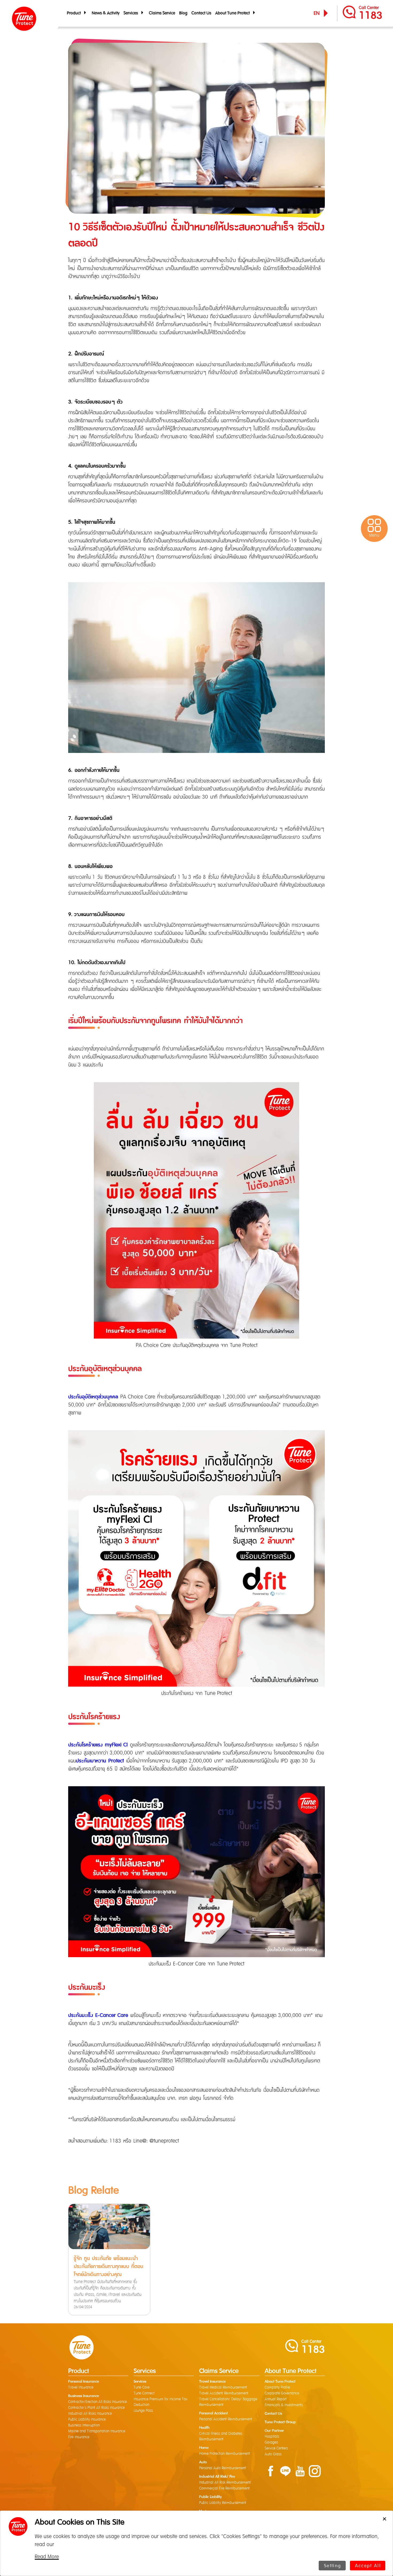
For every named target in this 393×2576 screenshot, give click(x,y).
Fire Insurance (79, 2437)
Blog (183, 13)
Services (132, 13)
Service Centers (276, 2448)
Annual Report (276, 2399)
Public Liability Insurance (87, 2419)
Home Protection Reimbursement (225, 2454)
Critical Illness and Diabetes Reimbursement (221, 2436)
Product (75, 13)
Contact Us (201, 13)
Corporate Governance (282, 2393)
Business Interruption (84, 2425)
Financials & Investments (284, 2405)
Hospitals (272, 2437)
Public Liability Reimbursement (223, 2503)
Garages (271, 2442)
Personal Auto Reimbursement (223, 2468)
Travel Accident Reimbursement (224, 2393)
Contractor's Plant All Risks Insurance (96, 2408)
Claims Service (162, 13)
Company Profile (277, 2387)
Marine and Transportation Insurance (97, 2431)
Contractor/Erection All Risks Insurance (97, 2402)
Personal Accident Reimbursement (226, 2419)
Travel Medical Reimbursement (223, 2387)
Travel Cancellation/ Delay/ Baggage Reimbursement (228, 2402)
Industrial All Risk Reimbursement (225, 2483)
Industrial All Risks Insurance (90, 2414)
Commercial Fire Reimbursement (224, 2488)
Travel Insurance (81, 2387)
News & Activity (106, 13)
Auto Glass (273, 2454)
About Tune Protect (233, 13)
